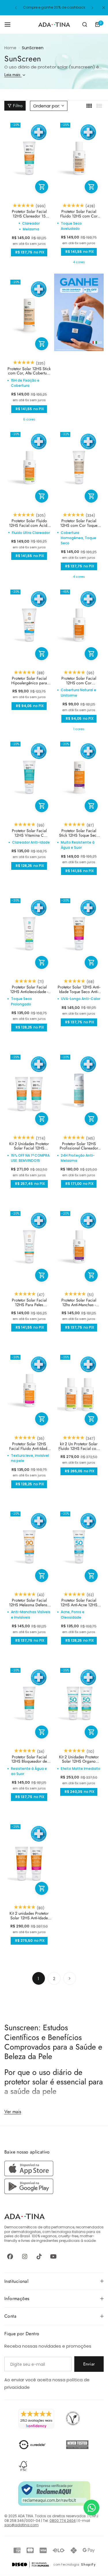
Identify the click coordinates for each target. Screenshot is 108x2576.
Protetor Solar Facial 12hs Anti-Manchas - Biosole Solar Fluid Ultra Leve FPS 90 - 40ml (79, 1303)
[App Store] (30, 2175)
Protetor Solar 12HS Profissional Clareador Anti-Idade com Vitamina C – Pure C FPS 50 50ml (79, 1146)
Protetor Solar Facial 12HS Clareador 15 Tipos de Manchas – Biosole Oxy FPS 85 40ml (29, 214)
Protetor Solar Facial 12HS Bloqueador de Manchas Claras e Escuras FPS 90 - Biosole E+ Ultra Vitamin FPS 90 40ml (29, 1759)
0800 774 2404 (63, 2521)
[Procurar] (85, 24)
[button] (16, 8)
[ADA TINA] (54, 25)
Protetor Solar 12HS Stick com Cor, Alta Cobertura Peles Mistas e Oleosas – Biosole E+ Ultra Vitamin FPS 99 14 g (29, 371)
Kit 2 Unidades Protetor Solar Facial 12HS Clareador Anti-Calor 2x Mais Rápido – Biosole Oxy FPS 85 (29, 1146)
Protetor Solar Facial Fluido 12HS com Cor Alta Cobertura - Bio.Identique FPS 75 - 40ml (79, 214)
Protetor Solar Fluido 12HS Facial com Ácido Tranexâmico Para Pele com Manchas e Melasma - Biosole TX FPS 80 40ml (29, 523)
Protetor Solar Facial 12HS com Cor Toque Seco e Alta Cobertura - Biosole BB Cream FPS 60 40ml (79, 523)
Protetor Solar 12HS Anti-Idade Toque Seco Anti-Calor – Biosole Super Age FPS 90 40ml (79, 989)
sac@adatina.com (21, 2525)
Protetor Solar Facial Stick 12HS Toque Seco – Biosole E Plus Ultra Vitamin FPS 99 (79, 833)
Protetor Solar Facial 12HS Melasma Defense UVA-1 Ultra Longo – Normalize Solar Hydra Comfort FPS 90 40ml (29, 1603)
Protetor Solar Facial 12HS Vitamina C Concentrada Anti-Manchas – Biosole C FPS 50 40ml (29, 833)
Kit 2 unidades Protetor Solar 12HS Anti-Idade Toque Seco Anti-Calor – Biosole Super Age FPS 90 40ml (29, 1916)
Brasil (25, 2236)
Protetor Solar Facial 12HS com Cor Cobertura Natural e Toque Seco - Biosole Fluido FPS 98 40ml (79, 681)
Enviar (89, 2364)
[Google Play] (29, 2193)
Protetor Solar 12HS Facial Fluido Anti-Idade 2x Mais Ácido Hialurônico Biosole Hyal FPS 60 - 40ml (29, 1446)
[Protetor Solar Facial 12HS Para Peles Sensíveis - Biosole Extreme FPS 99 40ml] (29, 1246)
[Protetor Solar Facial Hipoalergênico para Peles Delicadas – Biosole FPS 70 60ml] (29, 625)
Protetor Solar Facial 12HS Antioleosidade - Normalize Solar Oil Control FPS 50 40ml (29, 989)
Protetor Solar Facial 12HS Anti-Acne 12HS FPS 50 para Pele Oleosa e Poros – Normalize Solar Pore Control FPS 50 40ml (79, 1603)
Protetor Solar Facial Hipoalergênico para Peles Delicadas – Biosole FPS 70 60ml (29, 681)
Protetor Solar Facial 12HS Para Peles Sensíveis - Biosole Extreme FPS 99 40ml (29, 1303)
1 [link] (38, 1979)
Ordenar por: (47, 106)
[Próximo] (70, 1978)
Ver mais (13, 2111)
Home (10, 48)
